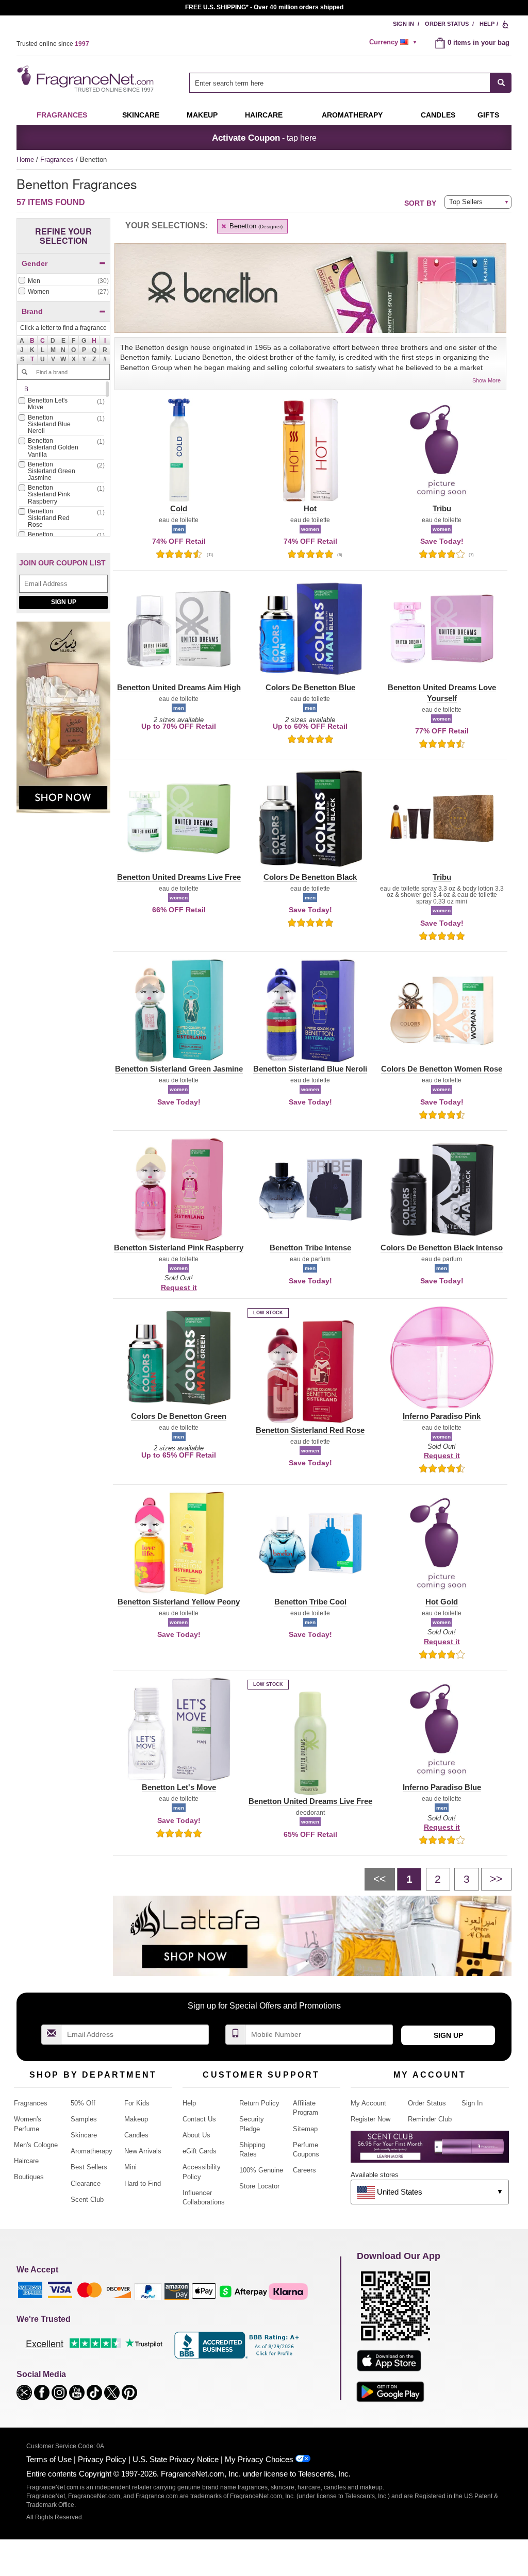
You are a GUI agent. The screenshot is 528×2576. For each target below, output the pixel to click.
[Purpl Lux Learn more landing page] (430, 2151)
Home (25, 160)
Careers (304, 2170)
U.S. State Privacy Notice (176, 2459)
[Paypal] (148, 2291)
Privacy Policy (102, 2459)
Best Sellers (89, 2167)
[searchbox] (340, 83)
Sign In (403, 24)
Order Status (447, 24)
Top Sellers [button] (466, 202)
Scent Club (87, 2199)
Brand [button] (32, 311)
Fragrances (62, 115)
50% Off (83, 2103)
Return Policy (259, 2103)
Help (487, 24)
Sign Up (64, 602)
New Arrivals (143, 2151)
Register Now (370, 2119)
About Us (196, 2135)
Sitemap (305, 2129)
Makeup (202, 115)
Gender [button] (35, 263)
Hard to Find (143, 2184)
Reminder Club (430, 2119)
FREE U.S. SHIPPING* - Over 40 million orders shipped (264, 7)
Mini (130, 2167)
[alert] (394, 42)
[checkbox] (63, 281)
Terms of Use (49, 2459)
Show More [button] (486, 380)
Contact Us (199, 2119)
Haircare (264, 115)
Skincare (141, 115)
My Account (368, 2103)
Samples (84, 2119)
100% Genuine (261, 2170)
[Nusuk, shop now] (63, 723)
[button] (32, 341)
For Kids (137, 2103)
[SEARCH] (501, 83)
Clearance (86, 2184)
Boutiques (29, 2177)
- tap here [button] (264, 138)
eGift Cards (200, 2151)
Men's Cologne (36, 2145)
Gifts (488, 115)
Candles (136, 2135)
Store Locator (259, 2186)
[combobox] (350, 83)
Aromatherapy (92, 2151)
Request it (179, 1287)
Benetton (255, 226)
